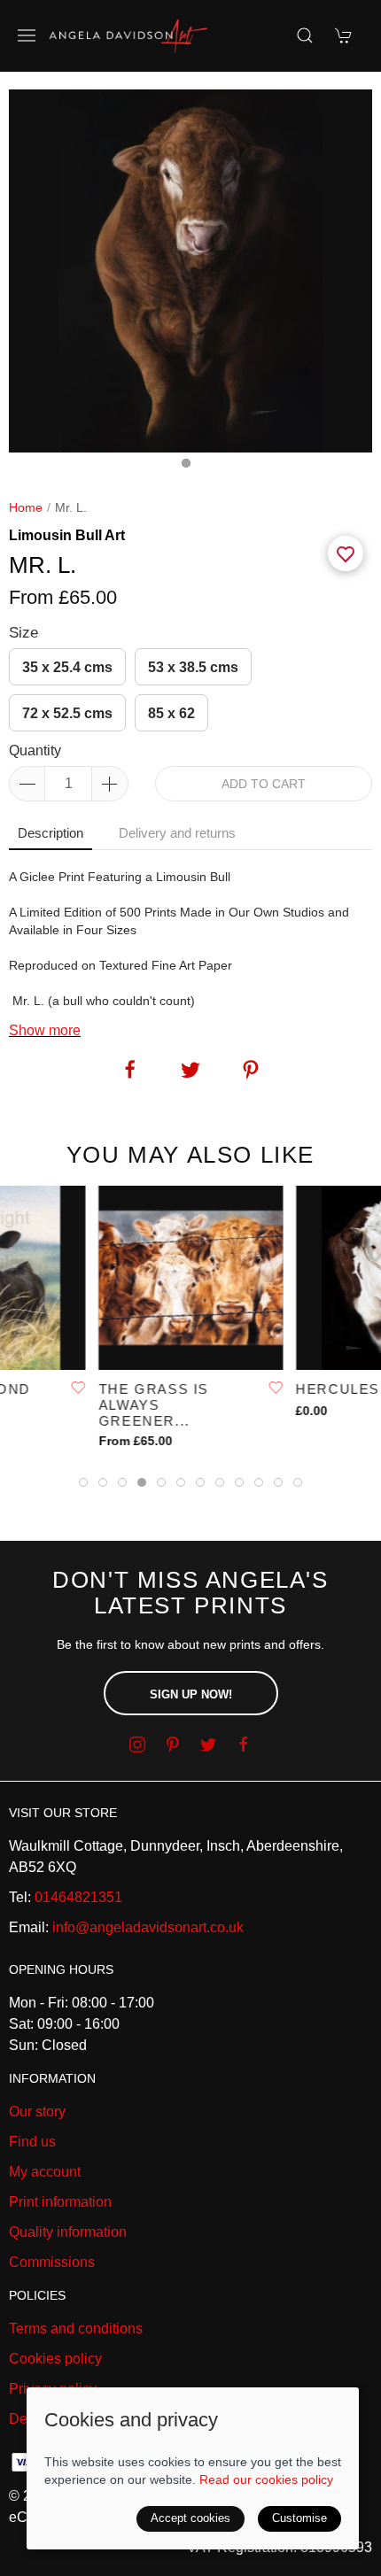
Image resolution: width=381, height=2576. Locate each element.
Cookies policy (55, 2359)
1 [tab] (190, 468)
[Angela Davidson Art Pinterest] (173, 1744)
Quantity (35, 750)
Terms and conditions (76, 2328)
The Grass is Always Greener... (153, 1405)
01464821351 (78, 1897)
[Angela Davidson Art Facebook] (244, 1744)
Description (51, 833)
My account (45, 2172)
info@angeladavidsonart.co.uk (148, 1927)
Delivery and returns (177, 833)
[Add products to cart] (344, 35)
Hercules (338, 1389)
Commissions (52, 2262)
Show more (45, 1030)
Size (23, 633)
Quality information (68, 2232)
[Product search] (305, 35)
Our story (37, 2112)
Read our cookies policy (266, 2479)
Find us (32, 2142)
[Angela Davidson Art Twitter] (208, 1744)
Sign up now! (191, 1694)
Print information (60, 2202)
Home (26, 507)
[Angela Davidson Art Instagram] (137, 1744)
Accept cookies (190, 2518)
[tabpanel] (190, 271)
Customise (299, 2518)
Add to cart (264, 784)
